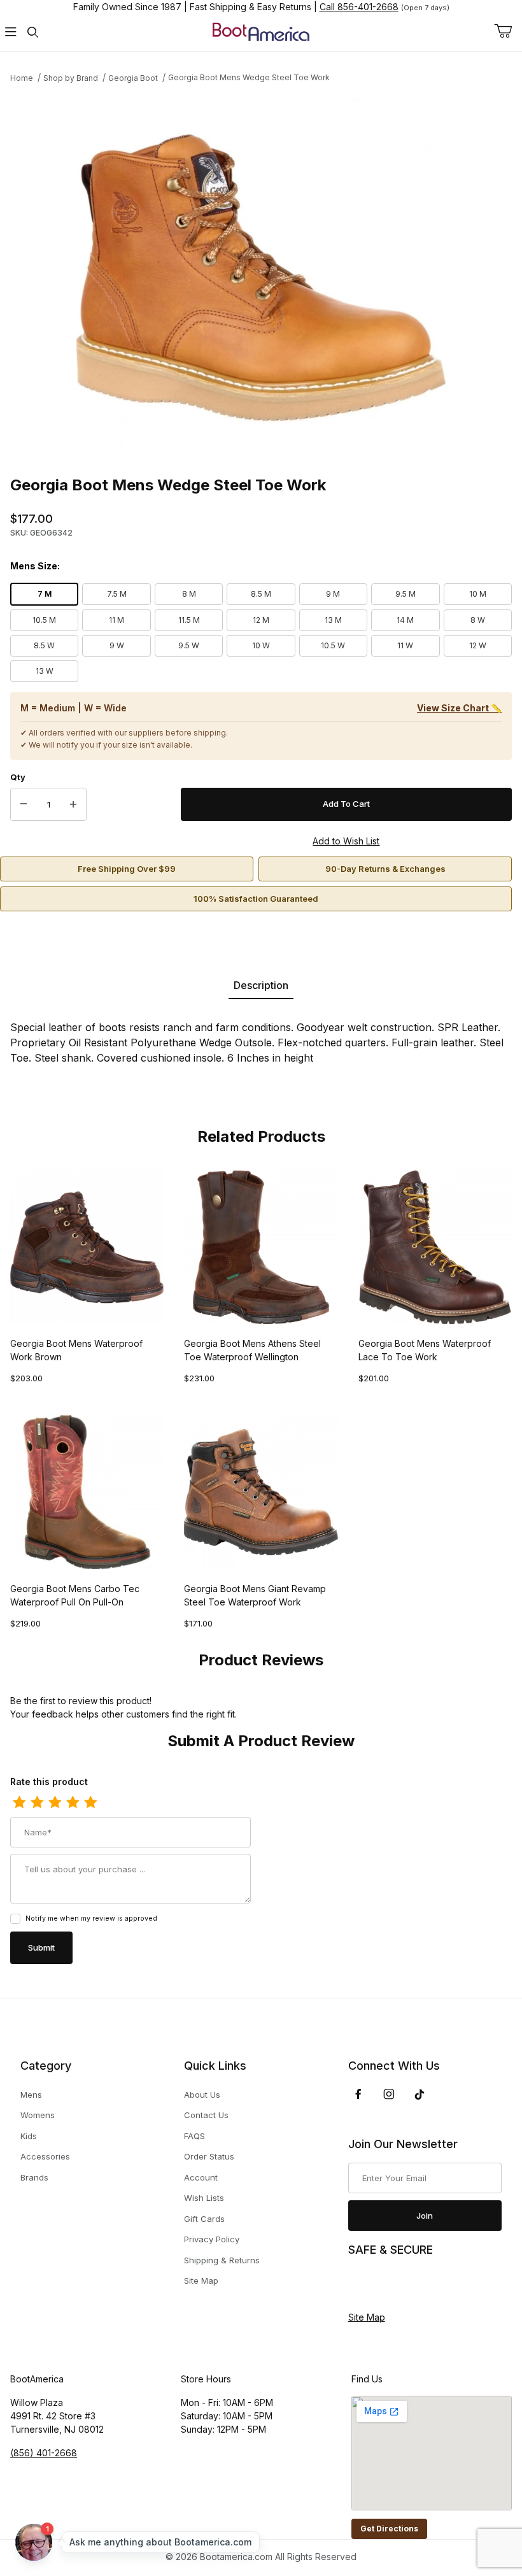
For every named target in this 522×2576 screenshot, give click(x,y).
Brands (34, 2177)
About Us (202, 2095)
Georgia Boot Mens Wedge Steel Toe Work (249, 77)
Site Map (201, 2281)
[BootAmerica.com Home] (261, 31)
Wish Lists (204, 2198)
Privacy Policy (212, 2239)
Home (22, 78)
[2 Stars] (37, 1803)
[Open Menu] (11, 32)
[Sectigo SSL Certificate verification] (384, 2284)
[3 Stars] (55, 1803)
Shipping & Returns (222, 2260)
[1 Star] (19, 1803)
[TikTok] (420, 2095)
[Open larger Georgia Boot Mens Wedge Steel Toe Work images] (261, 278)
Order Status (209, 2156)
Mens (31, 2095)
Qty (18, 777)
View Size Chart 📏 (459, 708)
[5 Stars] (90, 1803)
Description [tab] (261, 985)
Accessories (45, 2156)
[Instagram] (389, 2094)
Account (201, 2177)
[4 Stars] (73, 1803)
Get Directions (389, 2529)
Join (425, 2216)
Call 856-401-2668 (359, 7)
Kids (29, 2136)
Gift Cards (204, 2219)
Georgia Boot (133, 78)
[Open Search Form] (32, 32)
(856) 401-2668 (44, 2453)
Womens (38, 2115)
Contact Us (206, 2115)
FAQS (194, 2136)
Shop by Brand (71, 78)
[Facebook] (358, 2094)
